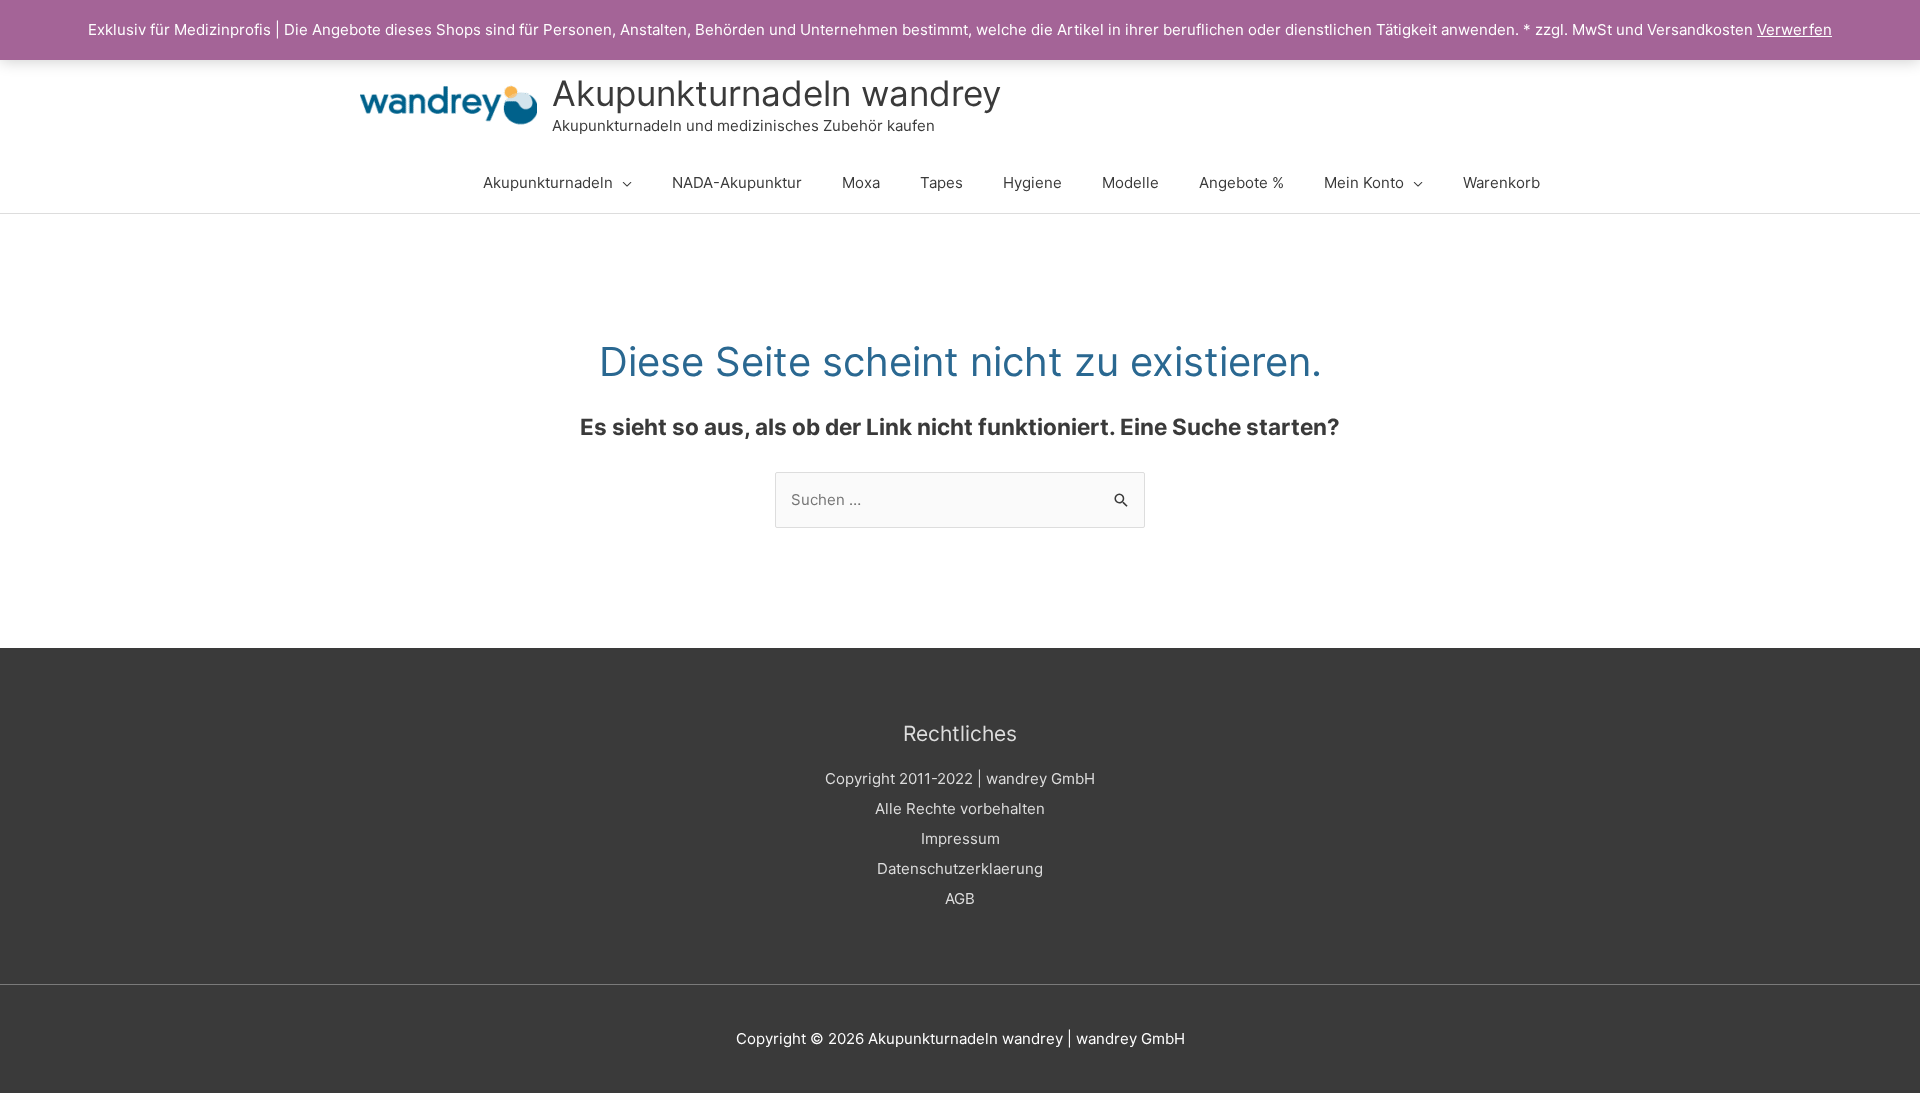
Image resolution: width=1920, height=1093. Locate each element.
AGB (960, 898)
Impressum (960, 838)
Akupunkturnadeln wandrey (776, 93)
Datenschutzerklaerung (960, 868)
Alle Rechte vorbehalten (960, 808)
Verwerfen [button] (1794, 29)
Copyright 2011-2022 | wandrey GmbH (960, 778)
